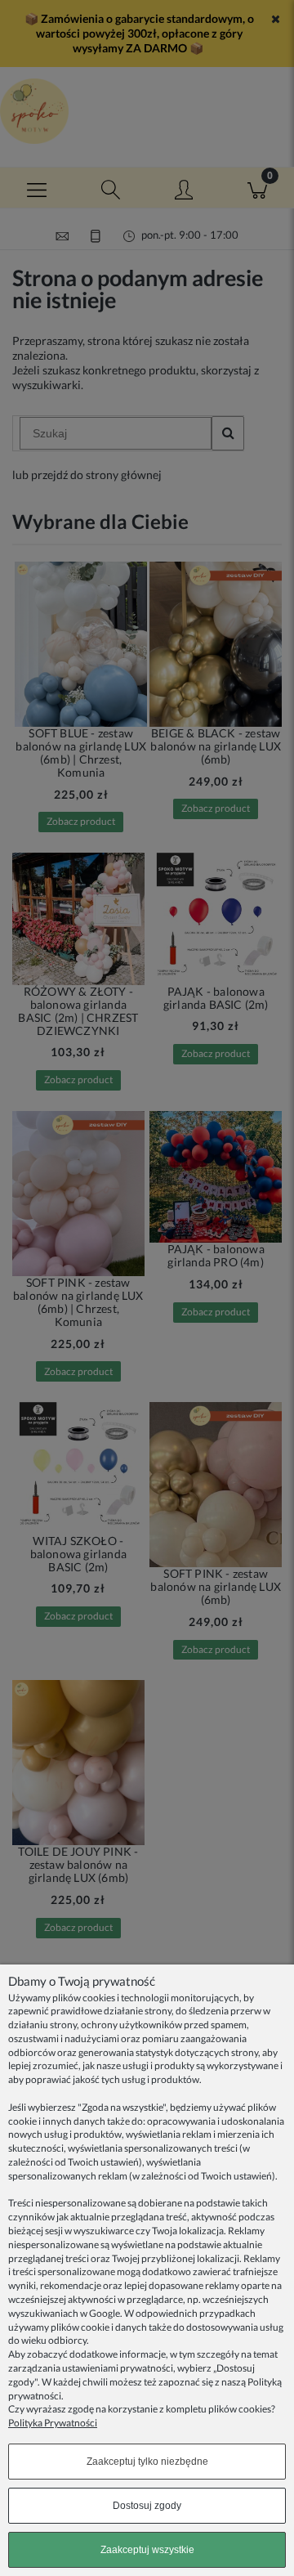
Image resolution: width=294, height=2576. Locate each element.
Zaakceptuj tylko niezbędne (147, 2462)
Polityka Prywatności (53, 2423)
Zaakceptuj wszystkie (147, 2550)
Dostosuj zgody (147, 2506)
